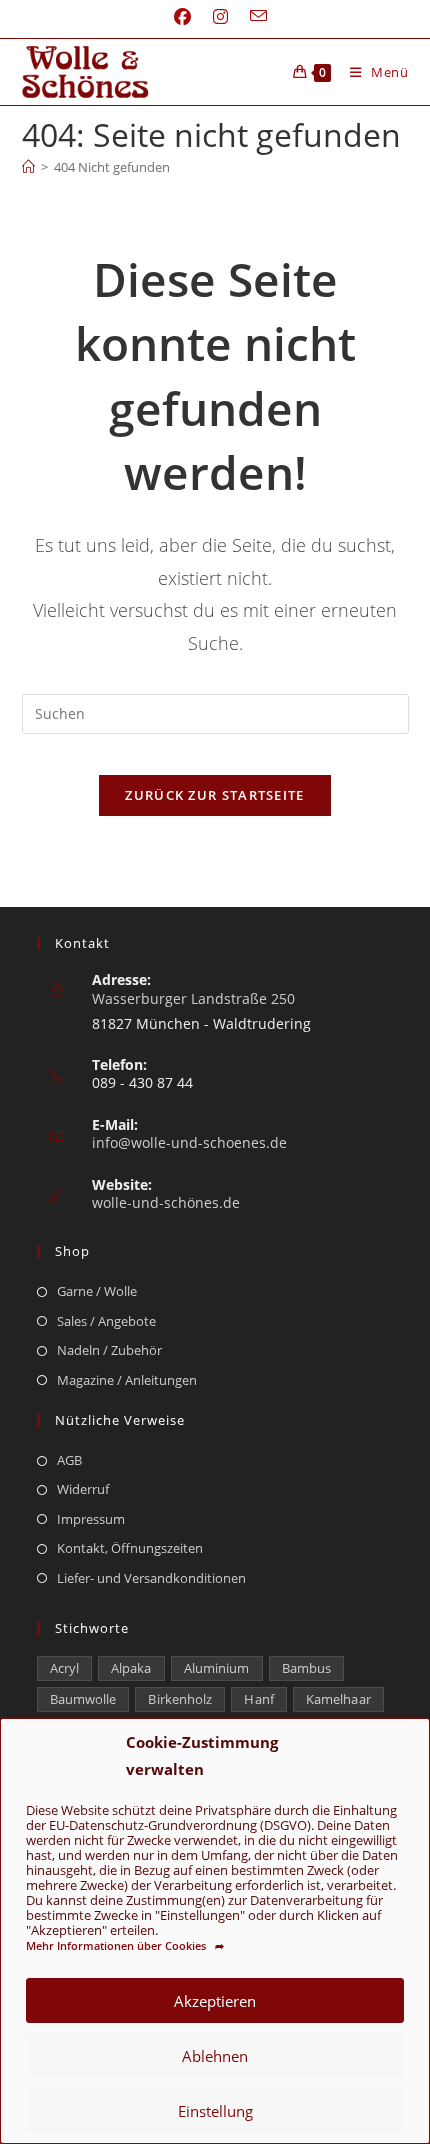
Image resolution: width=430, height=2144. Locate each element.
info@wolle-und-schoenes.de (189, 1142)
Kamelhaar (338, 1699)
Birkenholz (180, 1699)
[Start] (28, 167)
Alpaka (131, 1668)
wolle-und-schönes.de (166, 1202)
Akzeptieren (215, 2001)
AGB (69, 1460)
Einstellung (215, 2111)
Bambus (307, 1668)
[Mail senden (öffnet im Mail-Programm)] (253, 16)
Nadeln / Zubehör (109, 1350)
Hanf (258, 1699)
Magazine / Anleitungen (127, 1380)
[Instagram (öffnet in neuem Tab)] (220, 17)
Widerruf (83, 1489)
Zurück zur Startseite (214, 795)
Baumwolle (83, 1699)
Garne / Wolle (97, 1291)
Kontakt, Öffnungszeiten (130, 1548)
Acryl (65, 1668)
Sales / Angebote (106, 1321)
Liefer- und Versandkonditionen (151, 1578)
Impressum (91, 1519)
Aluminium (217, 1668)
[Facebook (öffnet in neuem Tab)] (182, 17)
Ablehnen (215, 2056)
